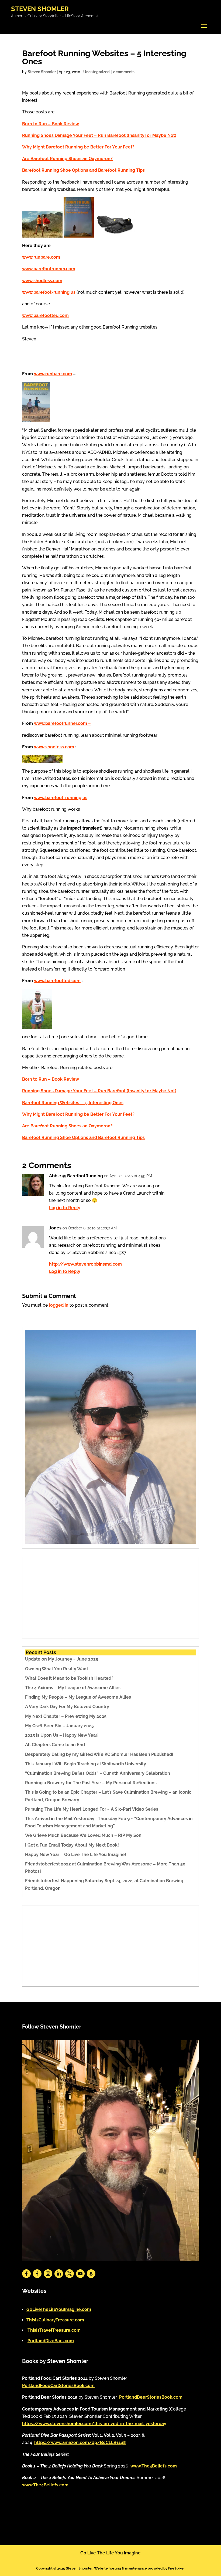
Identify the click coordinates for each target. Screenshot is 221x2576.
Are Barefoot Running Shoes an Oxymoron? (67, 159)
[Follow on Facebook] (26, 2274)
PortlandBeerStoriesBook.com (151, 2397)
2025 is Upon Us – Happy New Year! (62, 1735)
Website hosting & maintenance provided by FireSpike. (139, 2568)
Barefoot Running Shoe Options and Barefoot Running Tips (83, 170)
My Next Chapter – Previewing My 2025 (66, 1716)
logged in (59, 1305)
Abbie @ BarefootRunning (76, 1176)
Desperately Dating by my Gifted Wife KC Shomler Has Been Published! (99, 1754)
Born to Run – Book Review (51, 124)
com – (84, 723)
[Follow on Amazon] (91, 2274)
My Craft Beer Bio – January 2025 (59, 1726)
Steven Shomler (42, 72)
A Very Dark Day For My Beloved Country (67, 1707)
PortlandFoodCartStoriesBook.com (58, 2386)
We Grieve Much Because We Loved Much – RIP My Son (83, 1835)
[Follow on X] (70, 2274)
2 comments (124, 72)
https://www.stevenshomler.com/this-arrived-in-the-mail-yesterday (94, 2424)
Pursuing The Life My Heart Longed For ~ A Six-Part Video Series (92, 1809)
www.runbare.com (53, 374)
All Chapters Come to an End (55, 1745)
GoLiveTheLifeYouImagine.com (59, 2309)
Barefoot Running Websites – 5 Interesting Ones (73, 1103)
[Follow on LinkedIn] (59, 2274)
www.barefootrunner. (56, 723)
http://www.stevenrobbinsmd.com (85, 1264)
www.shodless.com (54, 747)
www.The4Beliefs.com (154, 2466)
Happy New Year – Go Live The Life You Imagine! (76, 1855)
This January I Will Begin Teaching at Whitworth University (86, 1764)
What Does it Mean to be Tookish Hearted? (69, 1678)
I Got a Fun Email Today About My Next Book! (72, 1845)
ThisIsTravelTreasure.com (54, 2330)
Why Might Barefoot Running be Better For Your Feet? (78, 147)
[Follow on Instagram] (48, 2274)
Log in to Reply (65, 1208)
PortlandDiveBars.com (51, 2341)
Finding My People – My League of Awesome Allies (78, 1697)
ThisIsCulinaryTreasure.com (55, 2320)
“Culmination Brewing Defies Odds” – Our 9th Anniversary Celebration (98, 1773)
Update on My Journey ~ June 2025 (62, 1659)
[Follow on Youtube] (80, 2274)
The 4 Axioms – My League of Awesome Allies (73, 1688)
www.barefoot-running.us (49, 292)
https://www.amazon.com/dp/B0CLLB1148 (80, 2443)
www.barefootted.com (45, 315)
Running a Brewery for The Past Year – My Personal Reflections (91, 1783)
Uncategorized (96, 72)
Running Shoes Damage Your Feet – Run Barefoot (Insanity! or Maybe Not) (99, 135)
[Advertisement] (110, 1598)
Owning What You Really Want (57, 1669)
